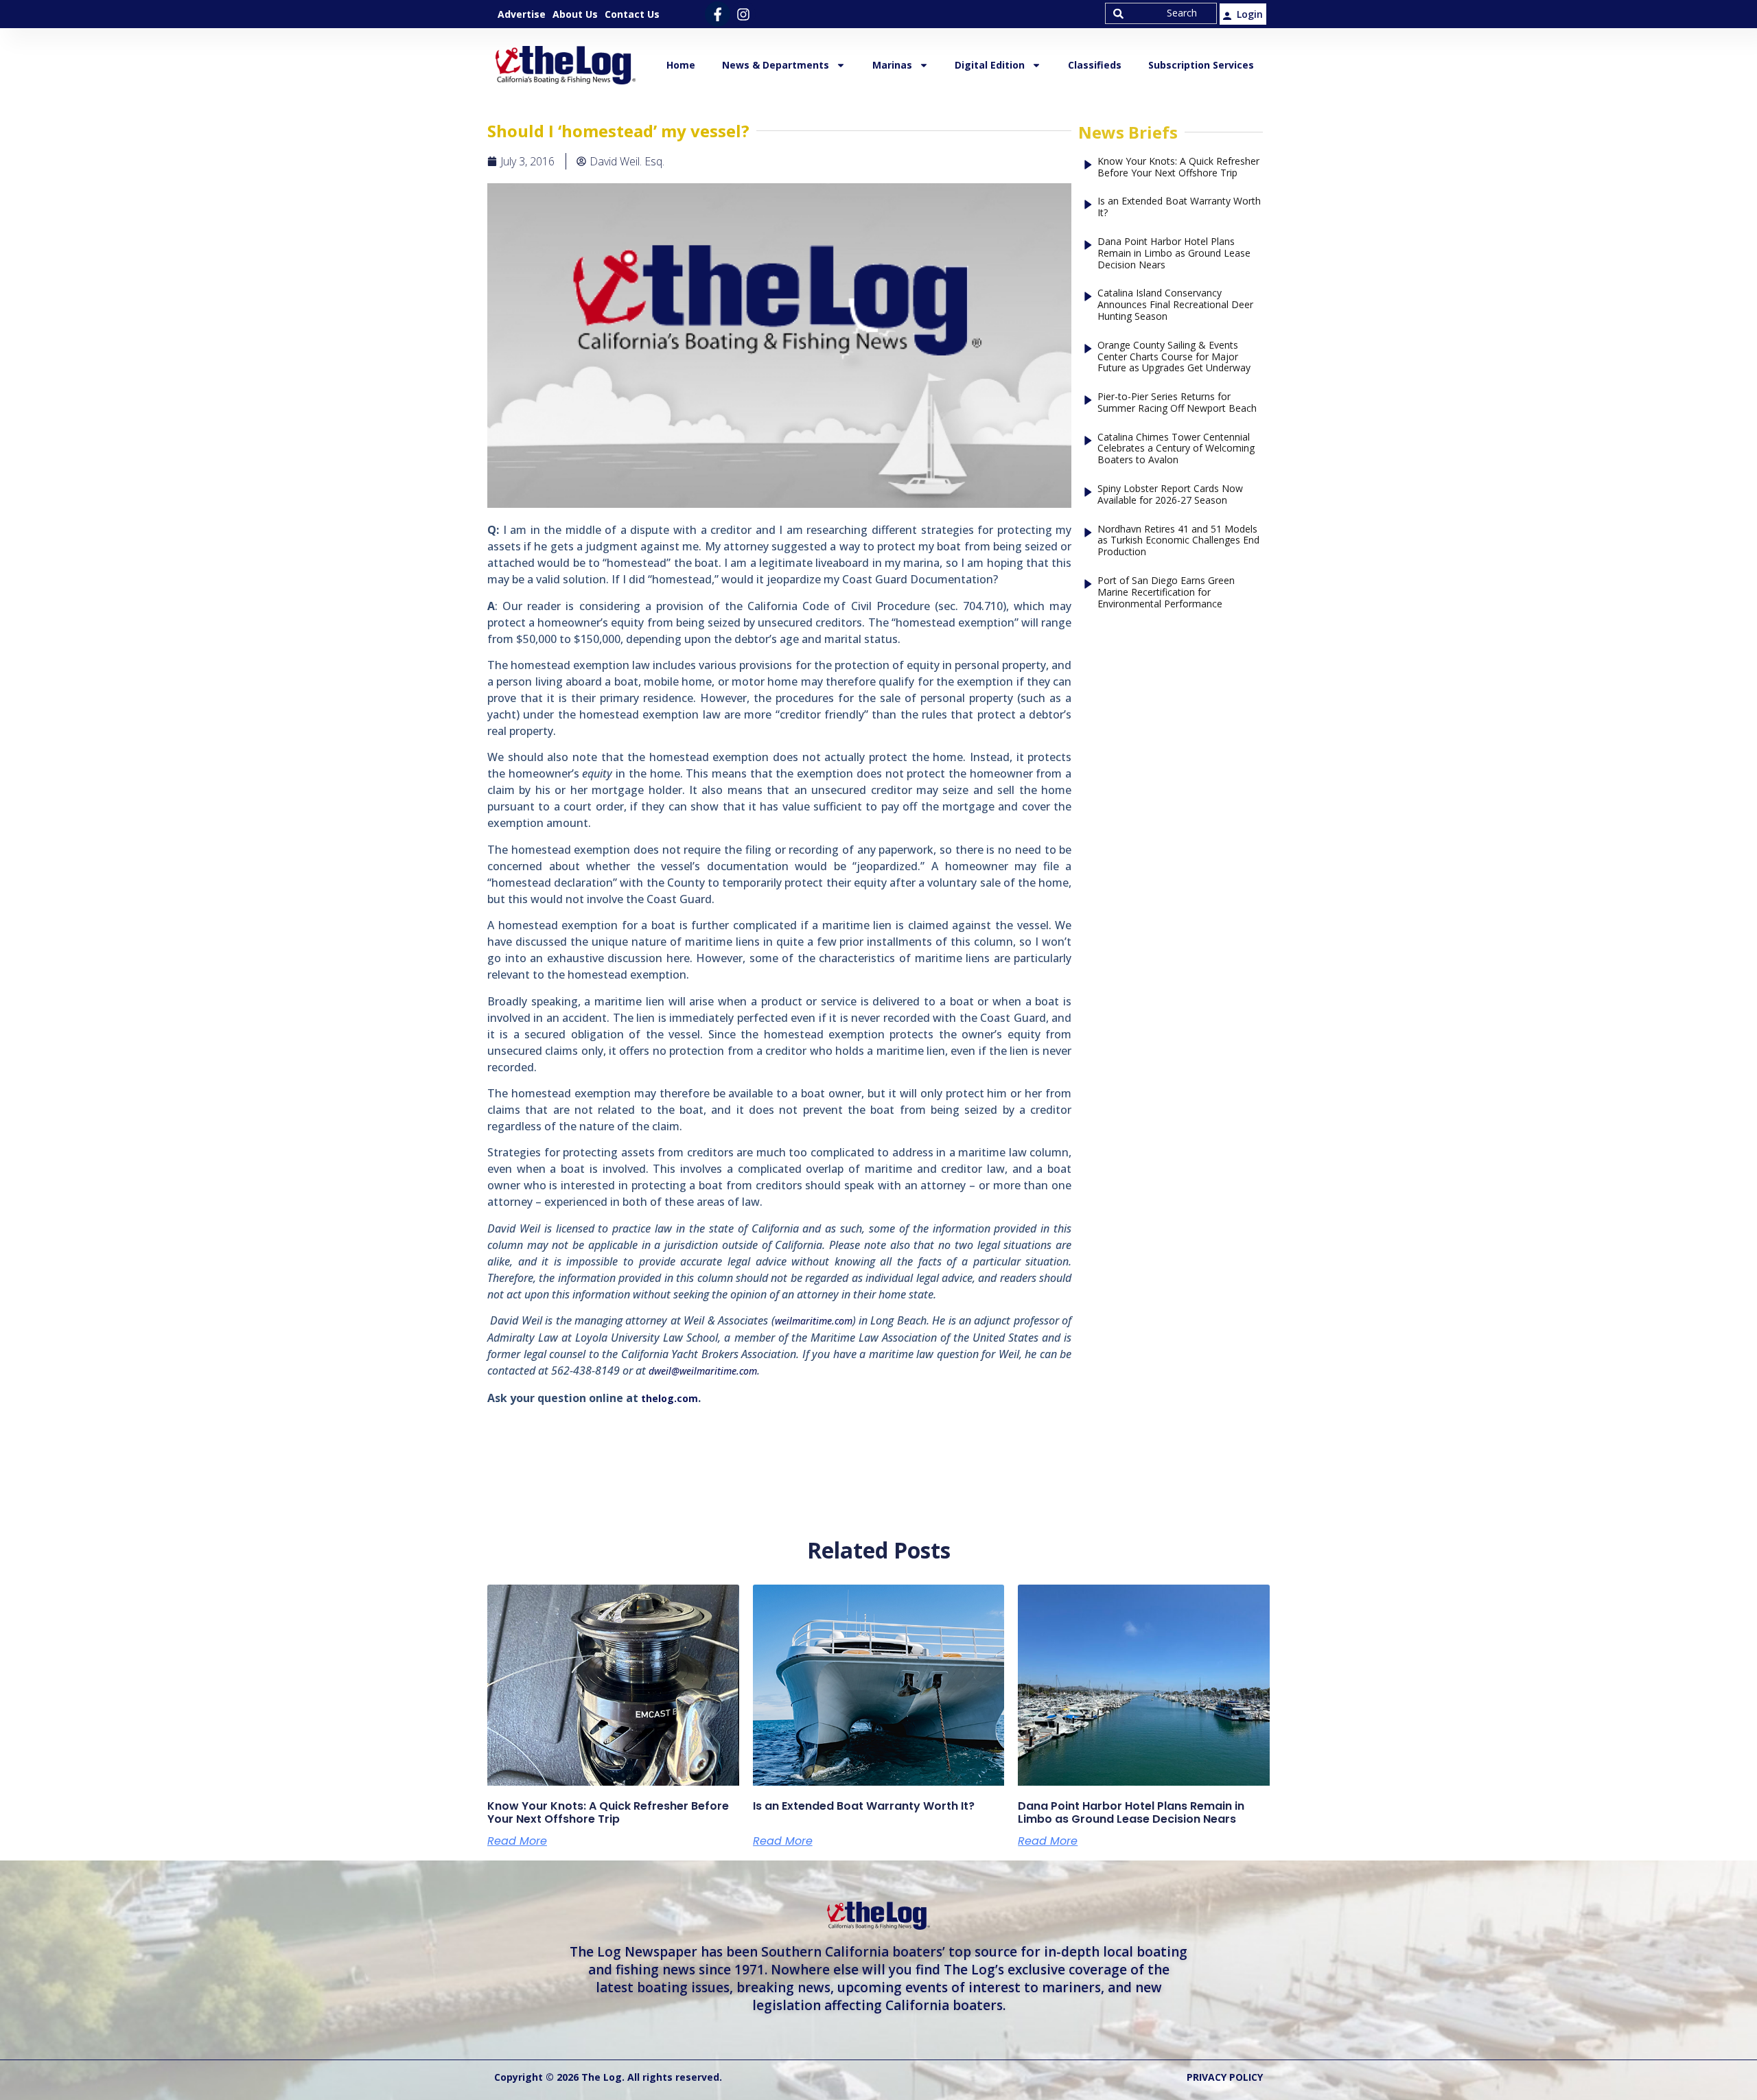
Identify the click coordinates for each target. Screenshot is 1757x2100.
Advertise (522, 14)
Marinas (892, 65)
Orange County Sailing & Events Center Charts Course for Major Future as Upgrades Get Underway (1174, 357)
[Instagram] (743, 14)
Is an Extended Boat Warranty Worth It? (1179, 207)
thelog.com (670, 1398)
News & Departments (776, 65)
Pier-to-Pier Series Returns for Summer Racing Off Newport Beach (1177, 403)
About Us (575, 14)
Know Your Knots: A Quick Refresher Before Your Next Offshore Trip (1178, 167)
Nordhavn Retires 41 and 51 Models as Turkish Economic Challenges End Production (1178, 541)
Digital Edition (990, 65)
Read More (517, 1841)
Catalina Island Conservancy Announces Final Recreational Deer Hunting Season (1175, 305)
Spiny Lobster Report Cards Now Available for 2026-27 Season (1170, 495)
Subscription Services (1201, 65)
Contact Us (632, 14)
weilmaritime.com (814, 1321)
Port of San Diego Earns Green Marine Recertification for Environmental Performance (1166, 592)
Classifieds (1095, 65)
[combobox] (1161, 13)
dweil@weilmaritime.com (703, 1371)
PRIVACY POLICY (1225, 2077)
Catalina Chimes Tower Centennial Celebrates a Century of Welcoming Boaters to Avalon (1176, 449)
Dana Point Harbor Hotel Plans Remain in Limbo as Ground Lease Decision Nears (1174, 253)
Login (1250, 14)
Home (681, 65)
